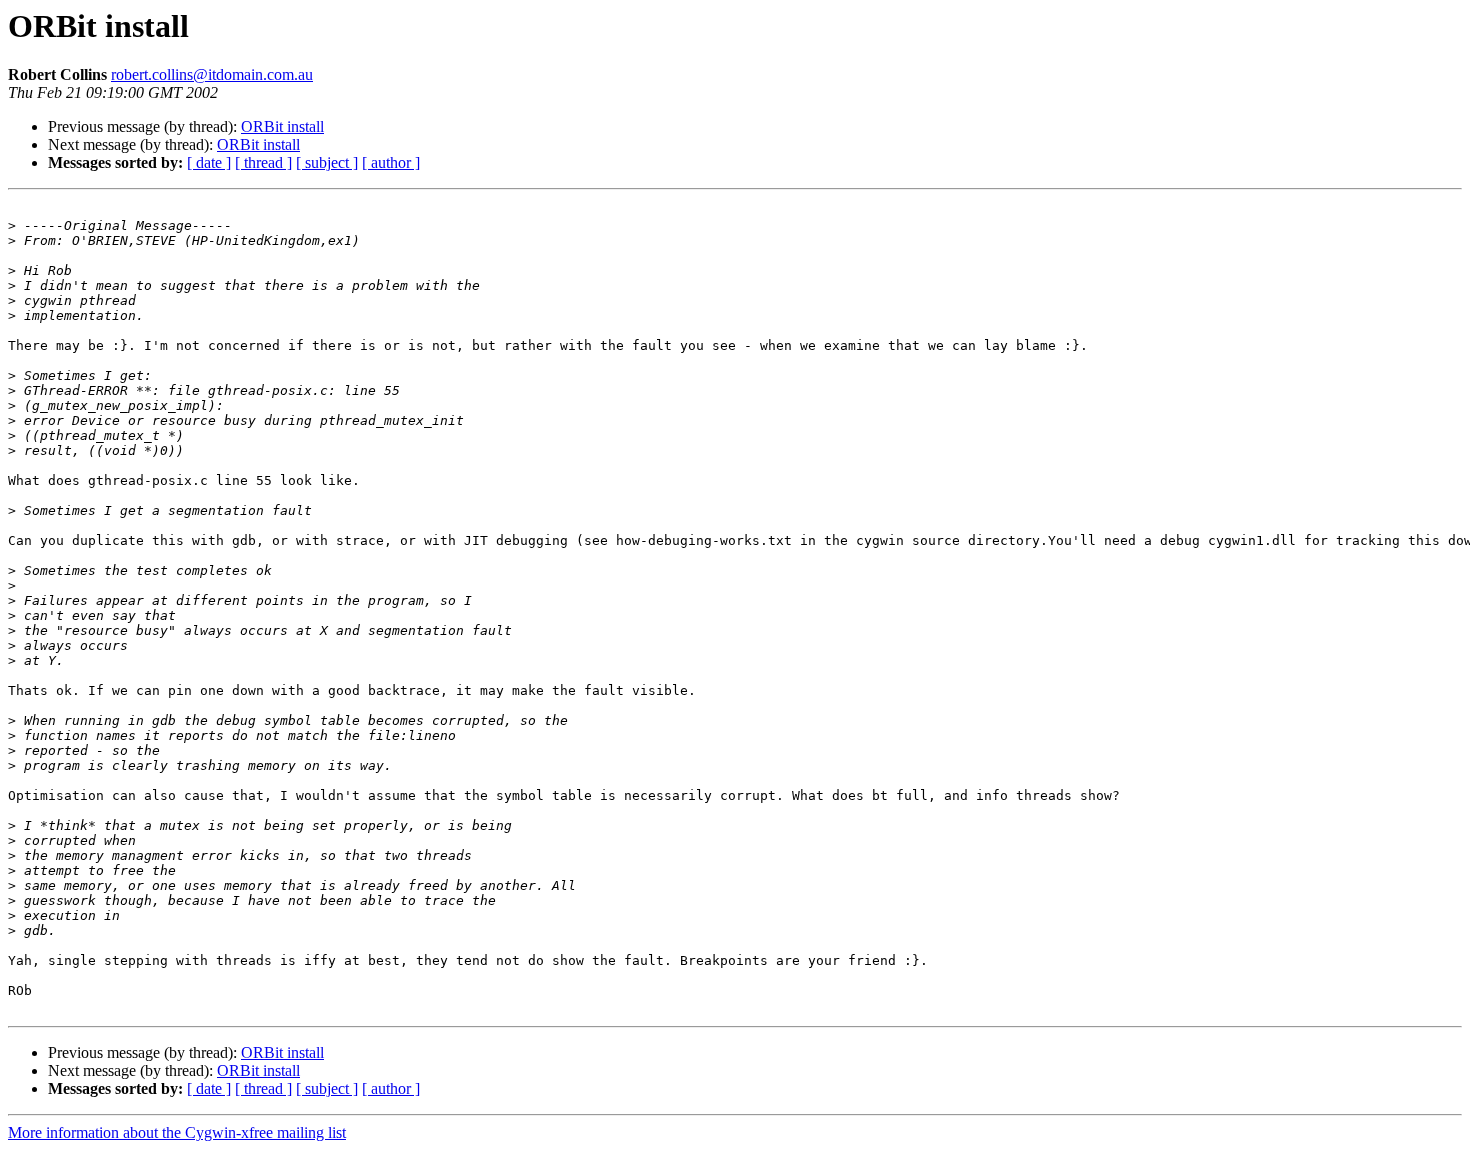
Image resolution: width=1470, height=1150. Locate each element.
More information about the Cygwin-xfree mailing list (177, 1132)
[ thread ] (263, 162)
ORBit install (282, 126)
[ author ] (391, 162)
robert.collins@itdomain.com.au (212, 74)
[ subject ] (327, 162)
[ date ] (209, 162)
